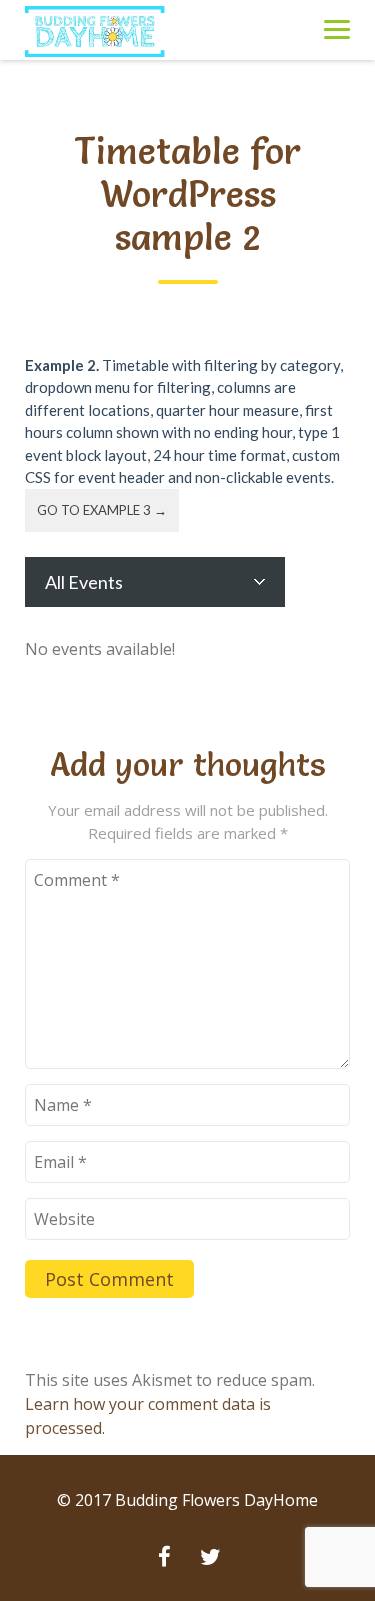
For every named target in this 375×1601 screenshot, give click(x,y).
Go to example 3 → (102, 510)
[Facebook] (165, 1559)
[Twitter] (211, 1559)
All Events (84, 582)
